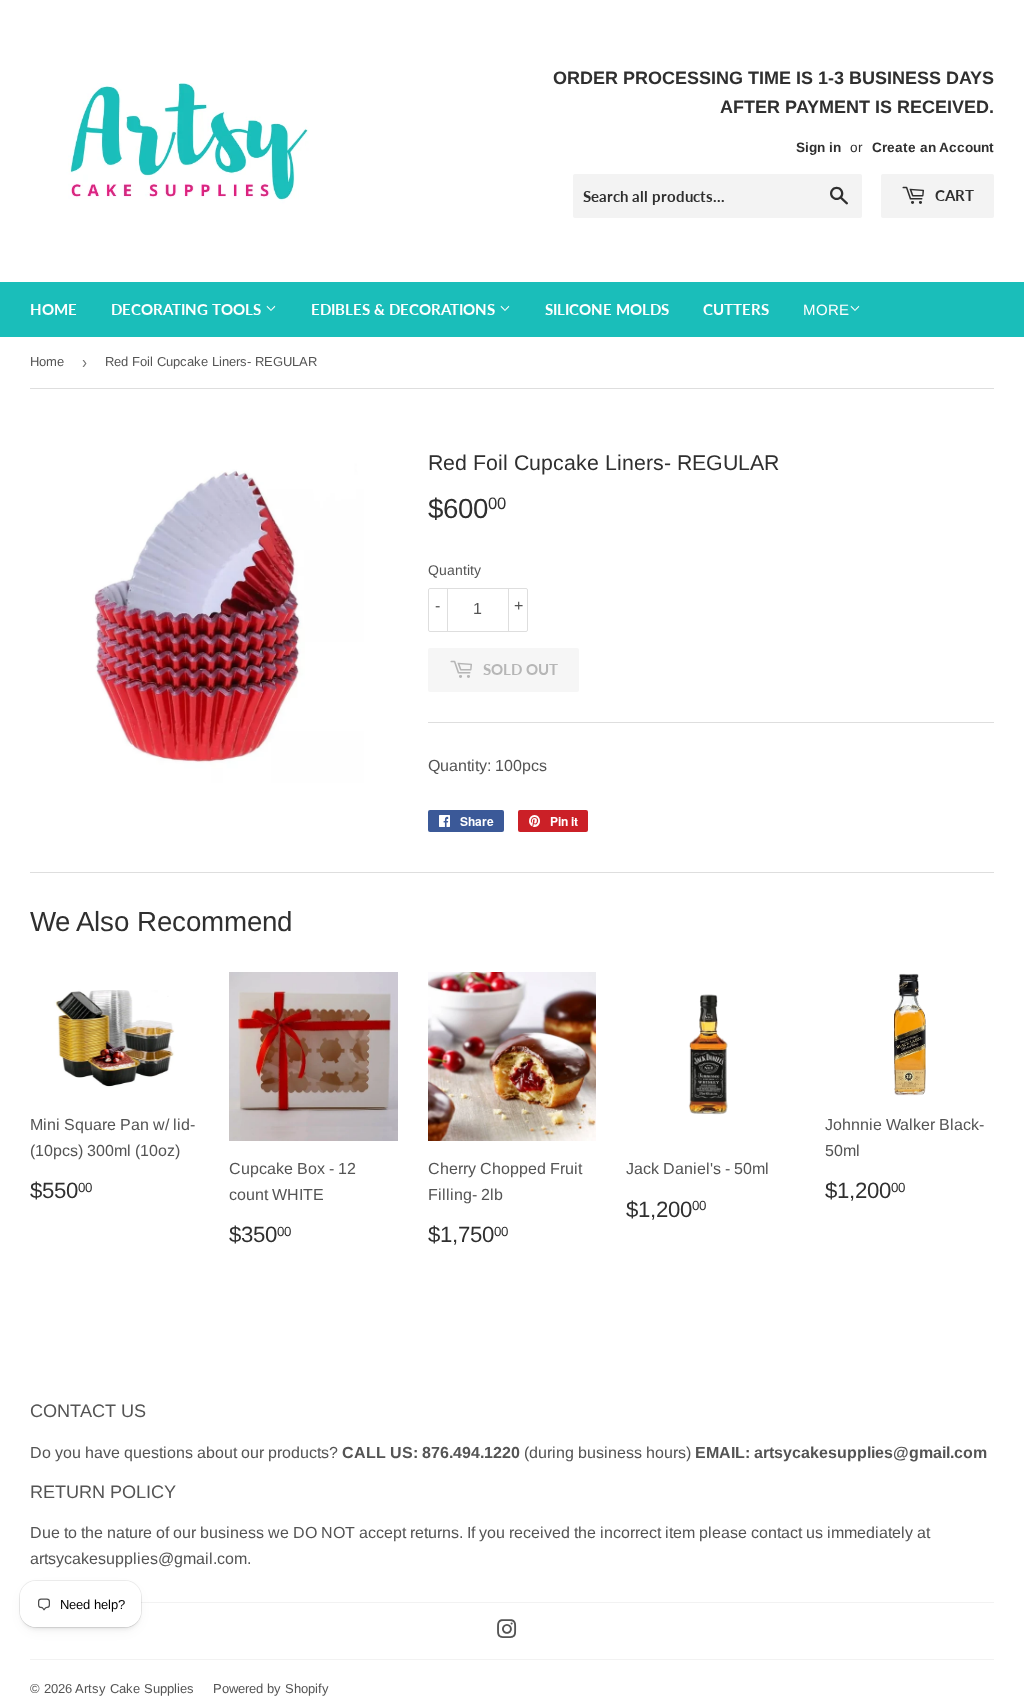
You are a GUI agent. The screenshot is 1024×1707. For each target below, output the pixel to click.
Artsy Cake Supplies (134, 1688)
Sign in (818, 147)
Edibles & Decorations (405, 309)
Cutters (736, 309)
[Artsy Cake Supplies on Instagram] (507, 1631)
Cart (952, 195)
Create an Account (933, 147)
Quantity (454, 570)
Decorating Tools (188, 309)
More (826, 309)
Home (53, 309)
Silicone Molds (607, 309)
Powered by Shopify (271, 1688)
